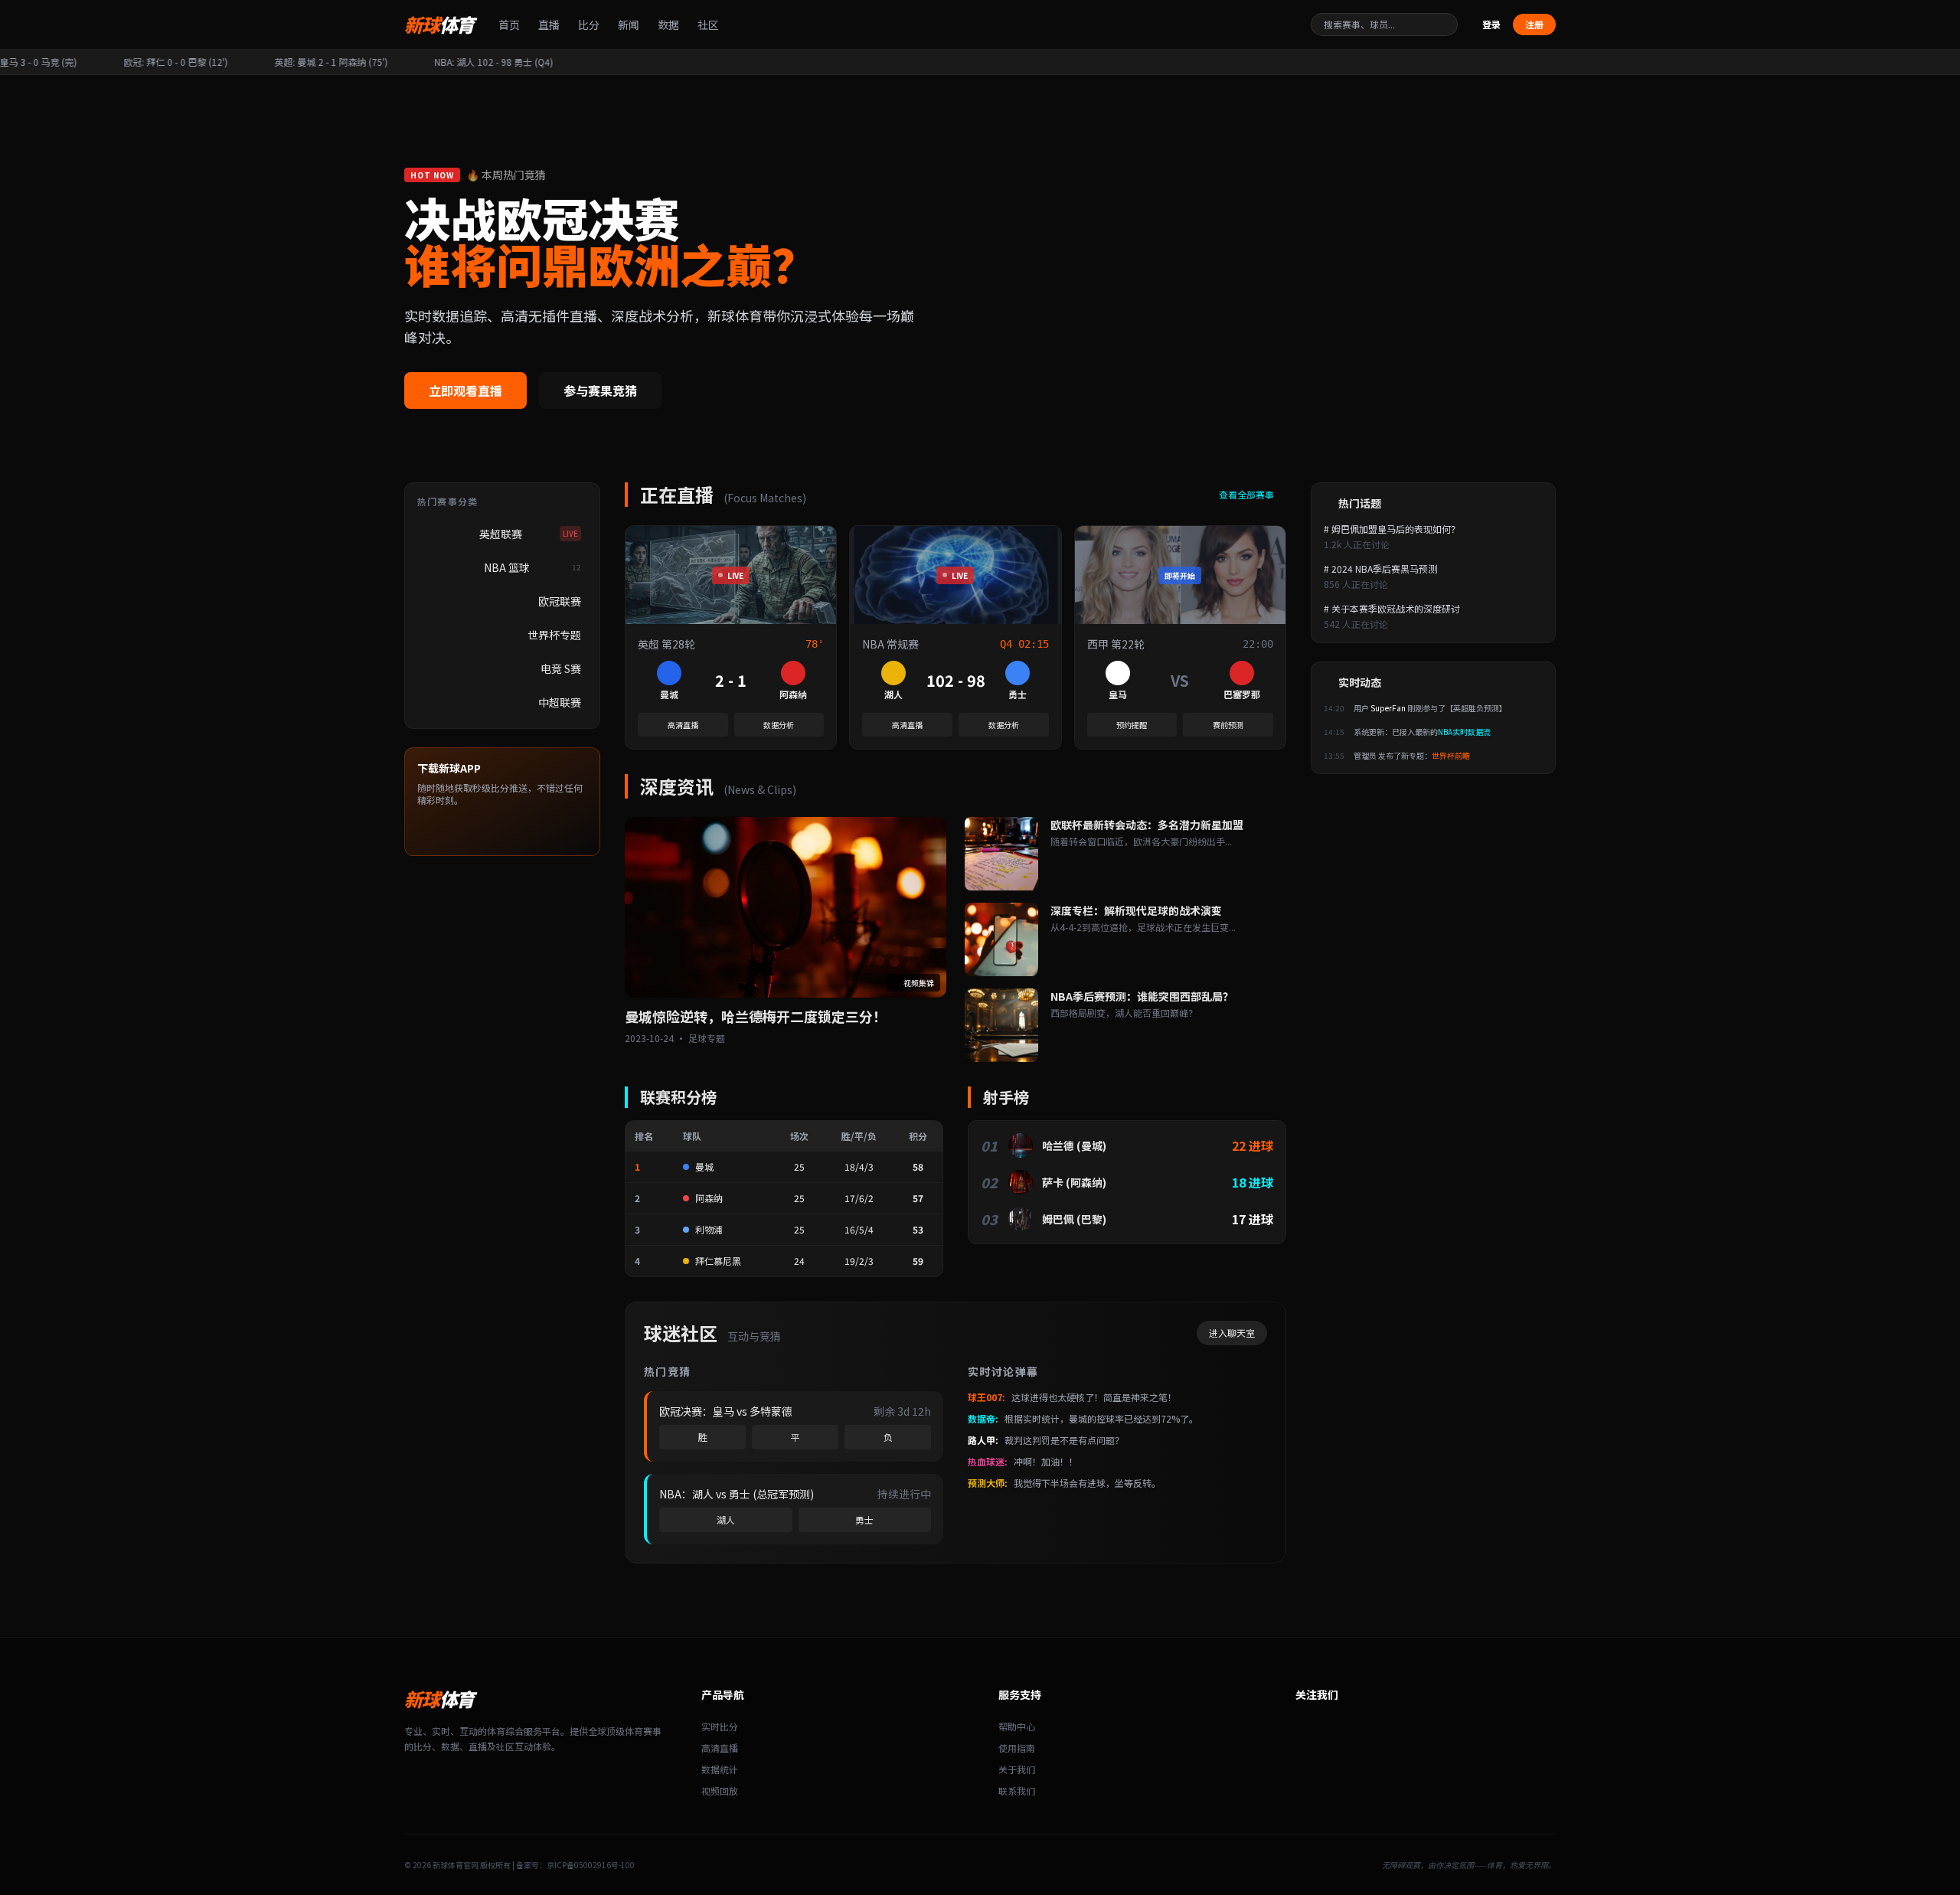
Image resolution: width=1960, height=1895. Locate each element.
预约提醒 (1132, 725)
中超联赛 (560, 702)
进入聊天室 (1232, 1333)
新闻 (629, 25)
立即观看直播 (465, 390)
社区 (708, 25)
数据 (668, 25)
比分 (589, 25)
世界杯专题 (554, 635)
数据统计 (720, 1769)
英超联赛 (529, 534)
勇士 (864, 1519)
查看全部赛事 (1248, 495)
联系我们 (1017, 1790)
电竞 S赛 (561, 668)
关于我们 (1017, 1769)
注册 (1534, 24)
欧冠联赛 (560, 601)
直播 (549, 25)
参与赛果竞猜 (600, 390)
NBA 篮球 (533, 567)
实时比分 (720, 1726)
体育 (439, 25)
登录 (1491, 25)
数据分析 (779, 725)
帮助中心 (1017, 1726)
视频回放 (720, 1790)
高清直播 (683, 725)
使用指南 (1017, 1748)
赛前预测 (1228, 725)
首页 (509, 25)
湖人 (726, 1519)
